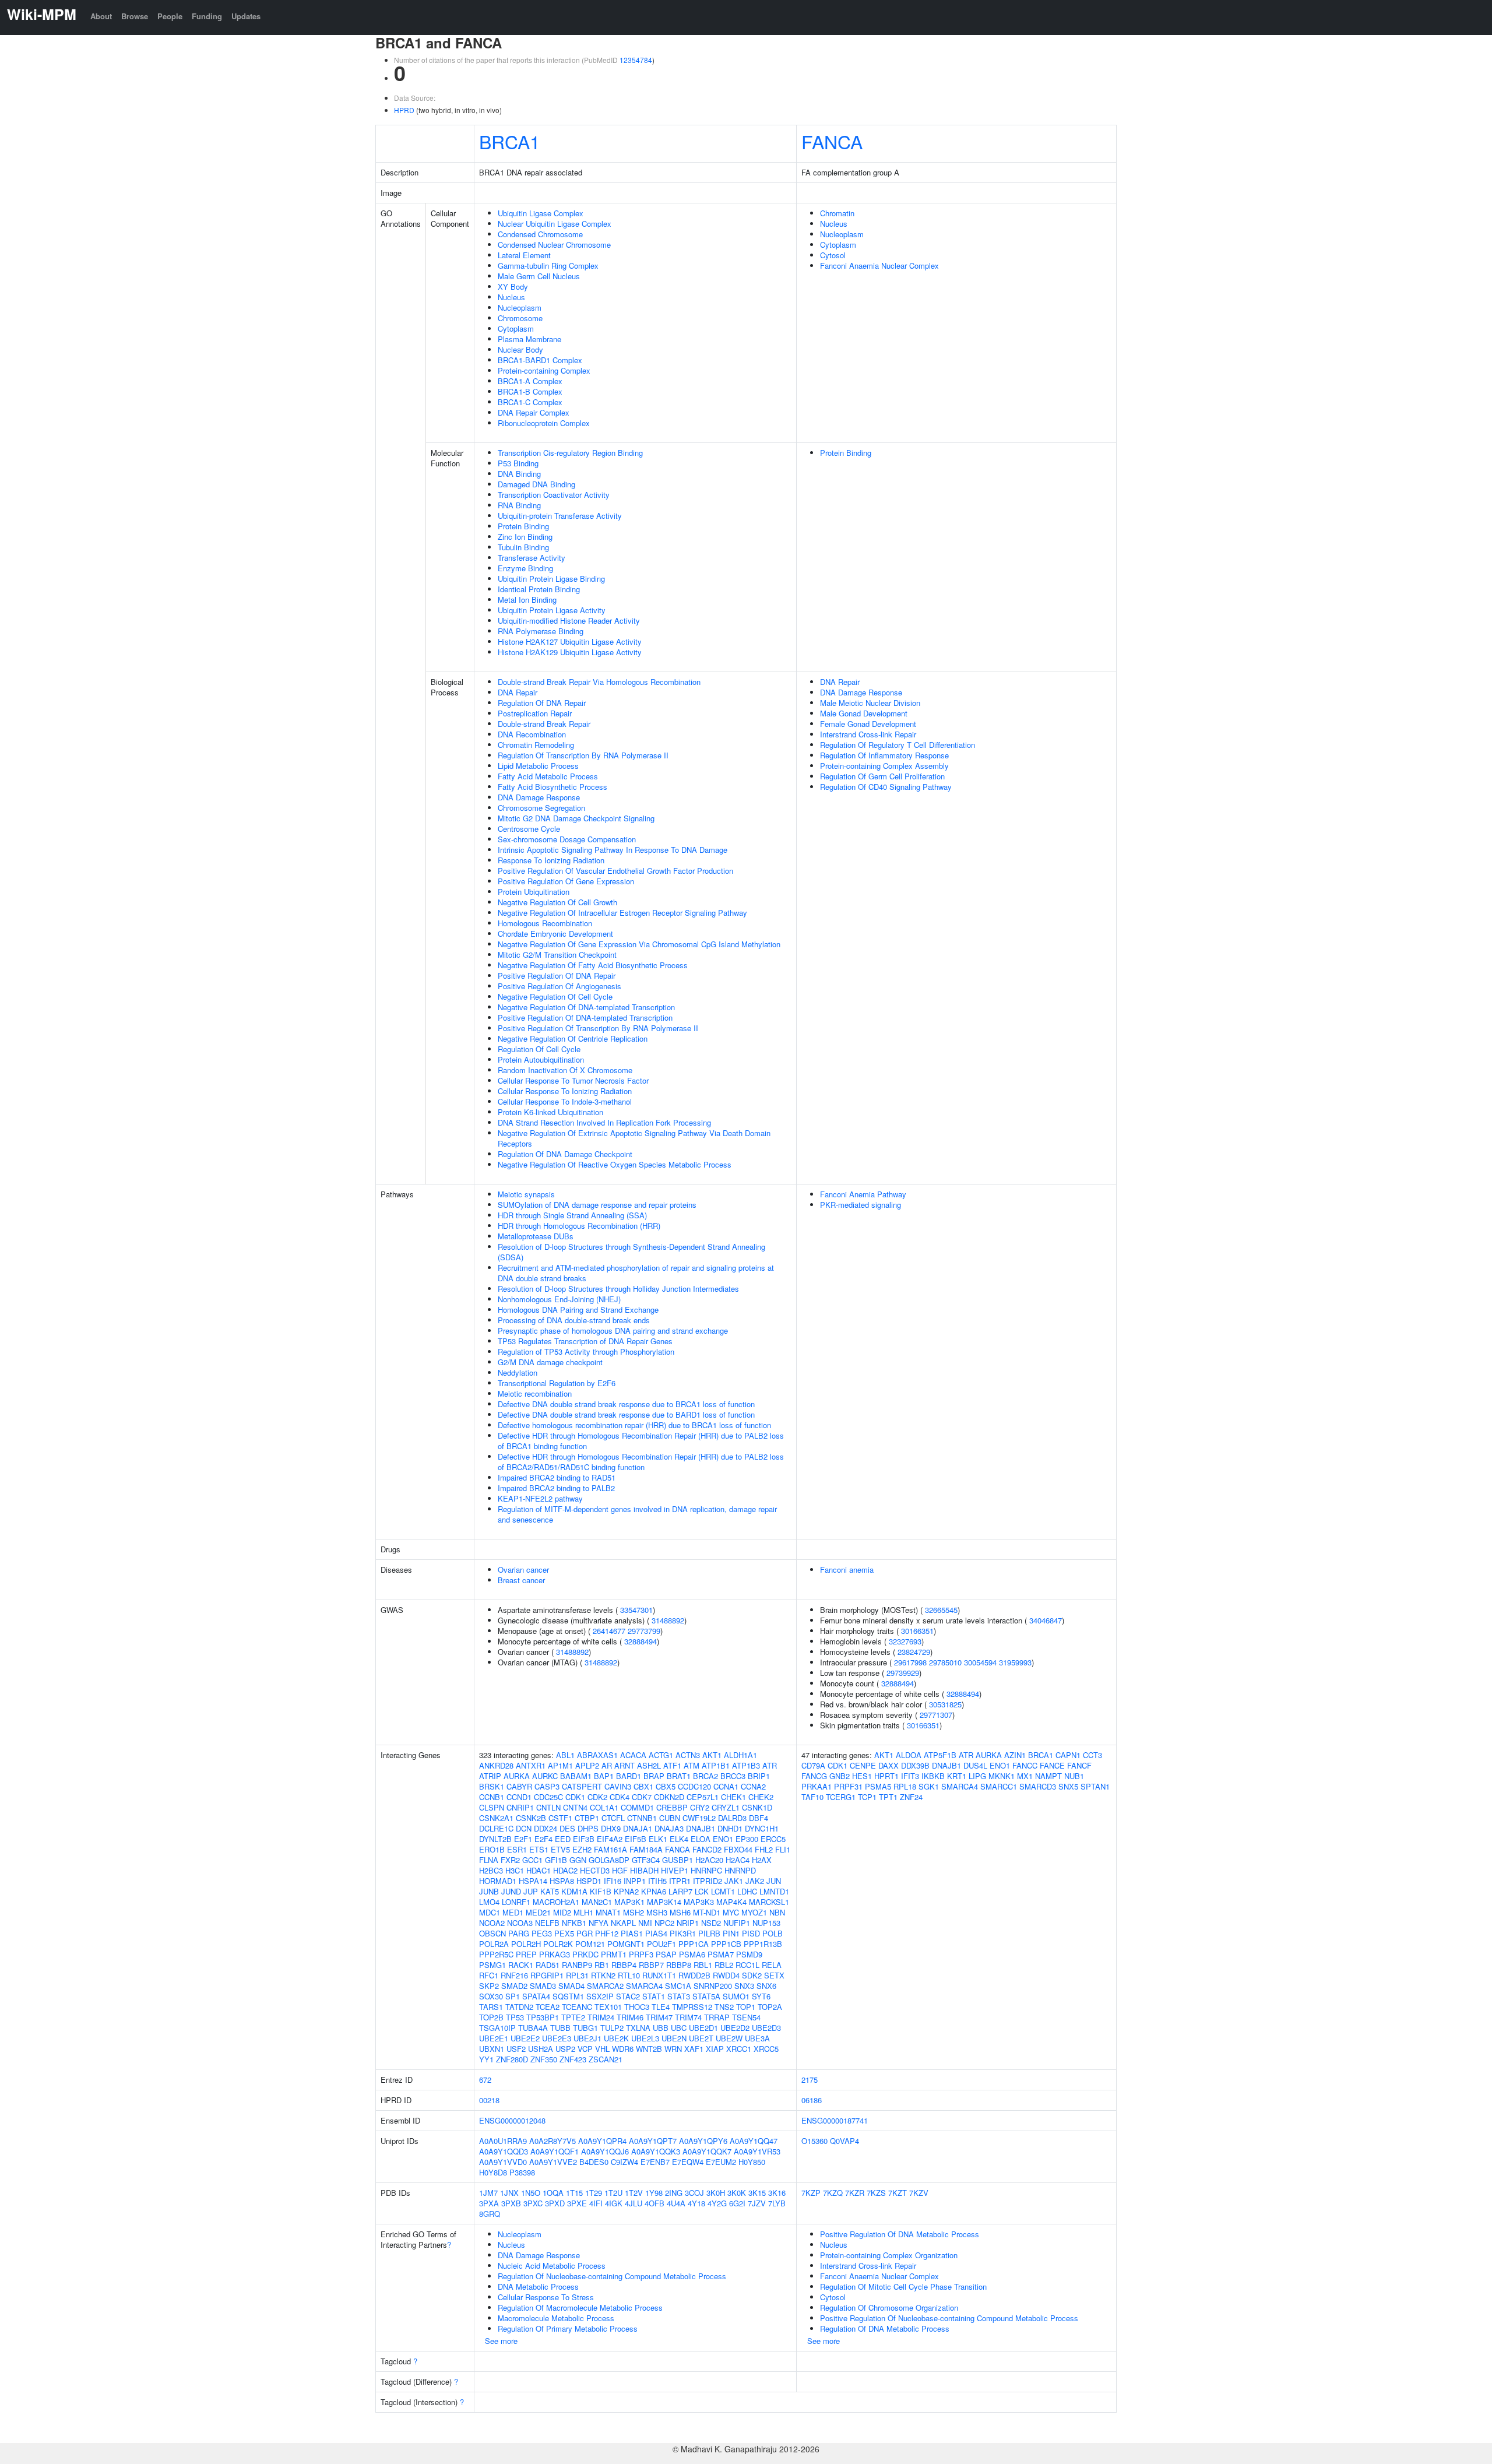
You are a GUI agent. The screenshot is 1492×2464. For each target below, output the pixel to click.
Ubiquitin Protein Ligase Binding (551, 579)
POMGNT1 (626, 1944)
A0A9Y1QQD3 (504, 2151)
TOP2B (491, 2017)
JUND (511, 1891)
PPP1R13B (763, 1944)
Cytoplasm (516, 328)
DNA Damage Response (539, 797)
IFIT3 (910, 1776)
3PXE (577, 2203)
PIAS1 (632, 1933)
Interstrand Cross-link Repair (868, 734)
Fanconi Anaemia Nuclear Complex (879, 266)
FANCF (1079, 1765)
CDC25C (548, 1797)
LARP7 (680, 1891)
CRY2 (700, 1807)
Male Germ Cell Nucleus (539, 276)
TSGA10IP (497, 2028)
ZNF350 (544, 2059)
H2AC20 (709, 1860)
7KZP (811, 2193)
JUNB (489, 1891)
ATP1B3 (746, 1765)
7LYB (777, 2203)
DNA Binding (519, 474)
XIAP (715, 2049)
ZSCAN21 (606, 2059)
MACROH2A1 (556, 1902)
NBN (777, 1912)
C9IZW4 (624, 2162)
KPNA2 (626, 1891)
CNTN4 (575, 1807)
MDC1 (490, 1912)
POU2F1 (661, 1944)
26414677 (609, 1631)
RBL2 (724, 1965)
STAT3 (679, 1996)
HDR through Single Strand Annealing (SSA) (572, 1215)
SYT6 (761, 1996)
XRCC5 (766, 2049)
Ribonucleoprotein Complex (544, 423)
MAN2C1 (597, 1902)
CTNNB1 (642, 1818)
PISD (751, 1933)
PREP (526, 1954)
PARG (519, 1933)
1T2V (634, 2193)
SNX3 (744, 1986)
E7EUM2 (721, 2162)
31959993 (1015, 1662)
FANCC (1025, 1765)
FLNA (489, 1860)
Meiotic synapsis (526, 1194)
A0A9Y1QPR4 (602, 2141)
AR (607, 1765)
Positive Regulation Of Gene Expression (566, 881)
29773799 (644, 1631)
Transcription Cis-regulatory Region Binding (570, 453)
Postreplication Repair (535, 713)
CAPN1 (1068, 1755)
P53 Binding (518, 463)
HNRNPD (740, 1870)
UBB (661, 2028)
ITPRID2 (708, 1881)
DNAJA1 (638, 1828)
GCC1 (532, 1860)
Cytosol (833, 255)
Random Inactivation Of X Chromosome (565, 1070)
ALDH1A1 (740, 1755)
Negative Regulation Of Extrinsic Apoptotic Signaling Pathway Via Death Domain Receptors (634, 1138)
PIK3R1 (683, 1933)
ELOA (701, 1839)
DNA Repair (518, 692)
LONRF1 (516, 1902)
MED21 (538, 1912)
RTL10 (629, 1975)
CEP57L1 (703, 1797)
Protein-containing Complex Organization (889, 2255)
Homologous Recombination (545, 923)
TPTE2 (573, 2017)
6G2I (737, 2203)
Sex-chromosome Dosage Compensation (567, 839)
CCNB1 (492, 1797)
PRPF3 (641, 1954)
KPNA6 (654, 1891)
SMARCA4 (644, 1986)
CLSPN (492, 1807)
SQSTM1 (568, 1996)
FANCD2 (707, 1849)
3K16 (777, 2193)
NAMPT (1048, 1776)
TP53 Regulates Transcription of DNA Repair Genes (585, 1341)
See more (501, 2341)
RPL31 (577, 1975)
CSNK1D (757, 1807)
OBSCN (492, 1933)
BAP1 (604, 1776)
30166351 (917, 1631)
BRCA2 (705, 1776)
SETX (774, 1975)
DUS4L (975, 1765)
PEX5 (564, 1933)
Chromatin (837, 213)
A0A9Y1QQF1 (555, 2151)
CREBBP (672, 1807)
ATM (692, 1765)
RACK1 (521, 1965)
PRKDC (585, 1954)
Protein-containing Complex (544, 370)
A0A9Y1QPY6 (703, 2141)
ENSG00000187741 (835, 2120)
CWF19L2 (699, 1818)
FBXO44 (738, 1849)
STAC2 (628, 1996)
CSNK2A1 (496, 1818)
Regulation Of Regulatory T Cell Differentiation (898, 745)
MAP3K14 (664, 1902)
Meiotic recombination (535, 1393)
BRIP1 (759, 1776)
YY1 (486, 2059)
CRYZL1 (726, 1807)
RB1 (602, 1965)
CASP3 (547, 1786)
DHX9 (611, 1828)
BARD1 (629, 1776)
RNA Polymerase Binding (541, 631)
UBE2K (616, 2038)
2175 (810, 2080)
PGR (585, 1933)
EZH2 (582, 1849)
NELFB (547, 1923)
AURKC (545, 1776)
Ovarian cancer (523, 1570)
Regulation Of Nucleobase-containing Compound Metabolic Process (612, 2276)
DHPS (588, 1828)
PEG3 (542, 1933)
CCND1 (519, 1797)
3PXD (555, 2203)
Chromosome (520, 318)
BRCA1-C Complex (530, 402)
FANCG (814, 1776)
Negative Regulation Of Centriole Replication (573, 1038)
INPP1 (635, 1881)
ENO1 (723, 1839)
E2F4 (543, 1839)
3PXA (489, 2203)
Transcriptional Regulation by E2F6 (557, 1383)
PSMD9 (749, 1954)
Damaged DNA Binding (536, 484)
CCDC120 (694, 1786)
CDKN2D (669, 1797)
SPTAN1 (1095, 1786)
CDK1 (575, 1797)
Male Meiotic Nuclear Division (870, 703)
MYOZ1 (754, 1912)
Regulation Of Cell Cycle (539, 1049)
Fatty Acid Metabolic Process (548, 776)
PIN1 (731, 1933)
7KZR (855, 2193)
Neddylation (518, 1372)
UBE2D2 (735, 2028)
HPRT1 (886, 1776)
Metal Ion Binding (527, 600)
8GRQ (490, 2214)
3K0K (737, 2193)
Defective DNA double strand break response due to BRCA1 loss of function (626, 1404)
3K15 (757, 2193)
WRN (673, 2049)
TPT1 (888, 1797)
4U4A (676, 2203)
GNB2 (840, 1776)
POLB (773, 1933)
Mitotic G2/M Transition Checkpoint (557, 955)
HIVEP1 (675, 1870)
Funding (207, 16)
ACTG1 (661, 1755)
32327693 (905, 1641)
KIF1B (601, 1891)
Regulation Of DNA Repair (542, 703)
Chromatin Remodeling (536, 745)
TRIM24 (601, 2017)
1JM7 (488, 2193)
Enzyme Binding (525, 568)
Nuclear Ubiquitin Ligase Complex (555, 224)
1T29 (594, 2193)
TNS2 (724, 2007)
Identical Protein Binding (539, 589)
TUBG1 (585, 2028)
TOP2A (770, 2007)
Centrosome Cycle (529, 829)
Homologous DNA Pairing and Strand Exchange (578, 1310)
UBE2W (729, 2038)
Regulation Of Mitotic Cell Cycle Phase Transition (903, 2287)
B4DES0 (594, 2162)
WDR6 (623, 2049)
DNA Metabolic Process (538, 2287)
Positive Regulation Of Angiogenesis (559, 986)
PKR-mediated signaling (861, 1205)
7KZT (898, 2193)
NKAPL (623, 1923)
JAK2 (755, 1881)
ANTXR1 (531, 1765)
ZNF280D (512, 2059)
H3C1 (515, 1870)
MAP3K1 (629, 1902)
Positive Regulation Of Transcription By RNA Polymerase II (598, 1028)
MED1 (513, 1912)
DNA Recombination (532, 734)
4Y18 (696, 2203)
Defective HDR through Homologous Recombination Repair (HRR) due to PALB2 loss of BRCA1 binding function (641, 1441)
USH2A (541, 2049)
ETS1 (539, 1849)
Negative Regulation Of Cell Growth (557, 902)
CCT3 (1092, 1755)
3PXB (511, 2203)
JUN (774, 1881)
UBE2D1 (703, 2028)
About (101, 16)
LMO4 (489, 1902)
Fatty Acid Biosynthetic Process (553, 787)
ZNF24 (911, 1797)
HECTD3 (595, 1870)
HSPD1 (589, 1881)
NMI (645, 1923)
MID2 (562, 1912)
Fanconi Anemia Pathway (863, 1194)
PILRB (709, 1933)
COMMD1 (637, 1807)
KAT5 (550, 1891)
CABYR (519, 1786)
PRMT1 (614, 1954)
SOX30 (491, 1996)
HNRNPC (706, 1870)
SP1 (513, 1996)
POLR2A (494, 1944)
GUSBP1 (678, 1860)
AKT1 (712, 1755)
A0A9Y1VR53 (757, 2151)
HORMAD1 (498, 1881)
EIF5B (636, 1839)
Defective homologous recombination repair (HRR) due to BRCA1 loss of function (634, 1425)
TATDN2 (519, 2007)
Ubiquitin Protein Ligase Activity (552, 610)
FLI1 (783, 1849)
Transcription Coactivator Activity (554, 495)
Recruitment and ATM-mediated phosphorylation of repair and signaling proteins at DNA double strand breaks (636, 1273)
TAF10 (812, 1797)
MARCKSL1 (769, 1902)
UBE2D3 (766, 2028)
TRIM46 (630, 2017)
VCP (585, 2049)
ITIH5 (657, 1881)
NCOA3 (520, 1923)
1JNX (509, 2193)
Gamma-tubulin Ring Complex (548, 266)
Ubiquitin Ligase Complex (541, 213)
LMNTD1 (774, 1891)
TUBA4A (533, 2028)
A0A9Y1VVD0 (503, 2162)
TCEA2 (548, 2007)
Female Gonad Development (868, 724)
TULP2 (612, 2028)
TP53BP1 (543, 2017)
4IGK (614, 2203)
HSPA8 (562, 1881)
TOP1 (746, 2007)
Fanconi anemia (847, 1570)
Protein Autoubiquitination (541, 1059)
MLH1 (583, 1912)
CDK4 (620, 1797)
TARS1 (491, 2007)
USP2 (565, 2049)
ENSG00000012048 (512, 2120)
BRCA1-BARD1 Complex (540, 360)
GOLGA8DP (609, 1860)
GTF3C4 (646, 1860)
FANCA (832, 141)
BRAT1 (679, 1776)
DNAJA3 (669, 1828)
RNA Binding (519, 505)
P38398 (522, 2172)
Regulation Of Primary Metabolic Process (568, 2328)
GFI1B (556, 1860)
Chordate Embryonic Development (555, 934)
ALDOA (909, 1755)
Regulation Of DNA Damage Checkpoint (565, 1154)
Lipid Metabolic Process (538, 766)
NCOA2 (492, 1923)
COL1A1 (604, 1807)
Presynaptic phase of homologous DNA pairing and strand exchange (613, 1331)
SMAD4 (571, 1986)
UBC (679, 2028)
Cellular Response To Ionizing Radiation (565, 1091)
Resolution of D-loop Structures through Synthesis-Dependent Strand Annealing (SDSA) (631, 1252)
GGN (578, 1860)
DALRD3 (732, 1818)
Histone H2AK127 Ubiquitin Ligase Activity (570, 642)
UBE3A (757, 2038)
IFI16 (613, 1881)
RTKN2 (603, 1975)
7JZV (757, 2203)
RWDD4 (726, 1975)
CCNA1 (726, 1786)
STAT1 (654, 1996)
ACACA (633, 1755)
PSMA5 (878, 1786)
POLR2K (558, 1944)
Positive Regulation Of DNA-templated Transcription (585, 1017)
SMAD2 (514, 1986)
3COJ (694, 2193)
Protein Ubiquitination (534, 892)
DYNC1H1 (762, 1828)
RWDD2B (694, 1975)
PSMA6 (692, 1954)
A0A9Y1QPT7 (653, 2141)
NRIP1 (688, 1923)
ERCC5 (773, 1839)
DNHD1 (730, 1828)
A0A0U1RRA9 (503, 2141)
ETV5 (560, 1849)
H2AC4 (738, 1860)
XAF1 (694, 2049)
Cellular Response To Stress (546, 2297)
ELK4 (679, 1839)
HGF (620, 1870)
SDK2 (752, 1975)
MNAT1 (608, 1912)
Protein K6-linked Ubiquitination (550, 1112)
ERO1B (492, 1849)
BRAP (654, 1776)
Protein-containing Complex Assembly (884, 766)
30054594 (980, 1662)
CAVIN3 (618, 1786)
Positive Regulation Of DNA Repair (557, 976)
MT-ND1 (707, 1912)
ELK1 (658, 1839)
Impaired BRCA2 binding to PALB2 (556, 1488)
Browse (135, 16)
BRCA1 (510, 141)
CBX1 (643, 1786)
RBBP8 (679, 1965)
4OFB (654, 2203)
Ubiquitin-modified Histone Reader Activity (569, 621)
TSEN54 (746, 2017)
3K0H (716, 2193)
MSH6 (680, 1912)
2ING (674, 2193)
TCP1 (867, 1797)
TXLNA (638, 2028)
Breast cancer (521, 1580)
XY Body (513, 287)
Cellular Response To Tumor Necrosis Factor (573, 1080)
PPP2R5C (496, 1954)
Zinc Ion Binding (525, 537)
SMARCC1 (999, 1786)
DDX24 (546, 1828)
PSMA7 (721, 1954)
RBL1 (703, 1965)
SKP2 (489, 1986)
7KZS (876, 2193)
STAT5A (706, 1996)
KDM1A (574, 1891)
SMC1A (678, 1986)
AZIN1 (1015, 1755)
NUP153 (766, 1923)
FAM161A (610, 1849)
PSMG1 (492, 1965)
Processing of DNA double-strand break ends (574, 1320)
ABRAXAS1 (597, 1755)
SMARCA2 (605, 1986)
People (170, 16)
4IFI (596, 2203)
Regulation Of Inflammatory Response (884, 755)
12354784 (636, 60)
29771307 (936, 1715)
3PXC (533, 2203)
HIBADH (644, 1870)
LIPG (977, 1776)
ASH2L (649, 1765)
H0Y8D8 (493, 2172)
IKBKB (933, 1776)
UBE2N (674, 2038)
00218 (489, 2100)
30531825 (945, 1704)
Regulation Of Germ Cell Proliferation (882, 776)
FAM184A (646, 1849)
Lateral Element (524, 255)
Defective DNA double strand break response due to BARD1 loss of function (626, 1414)
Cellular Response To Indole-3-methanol (565, 1101)
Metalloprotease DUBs (536, 1236)
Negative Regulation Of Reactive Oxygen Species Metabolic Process (615, 1164)
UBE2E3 (557, 2038)
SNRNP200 (713, 1986)
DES (567, 1828)
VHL (602, 2049)
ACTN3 (688, 1755)
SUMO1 (736, 1996)
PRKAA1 (817, 1786)
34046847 (1046, 1620)
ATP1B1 (716, 1765)
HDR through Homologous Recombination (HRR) (579, 1226)
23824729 (914, 1652)
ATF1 (672, 1765)
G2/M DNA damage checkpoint (550, 1362)
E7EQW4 (688, 2162)
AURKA (517, 1776)
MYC (731, 1912)
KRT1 (957, 1776)
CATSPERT (582, 1786)
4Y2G (717, 2203)
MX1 (1025, 1776)
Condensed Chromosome (540, 234)
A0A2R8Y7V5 (553, 2141)
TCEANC (577, 2007)
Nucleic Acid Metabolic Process (552, 2266)
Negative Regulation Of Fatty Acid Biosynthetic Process (593, 965)
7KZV (919, 2193)
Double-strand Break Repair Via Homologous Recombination (599, 682)
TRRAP (717, 2017)
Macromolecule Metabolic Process (556, 2318)
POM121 (590, 1944)
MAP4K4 (731, 1902)
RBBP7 (651, 1965)
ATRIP (490, 1776)
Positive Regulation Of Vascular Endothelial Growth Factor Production (615, 871)
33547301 (636, 1610)
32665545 (941, 1610)
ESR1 (517, 1849)
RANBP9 (577, 1965)
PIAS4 (656, 1933)
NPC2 (664, 1923)
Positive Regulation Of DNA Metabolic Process (900, 2234)
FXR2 (510, 1860)
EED (563, 1839)
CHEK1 (733, 1797)
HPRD (404, 110)
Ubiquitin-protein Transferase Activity (560, 516)
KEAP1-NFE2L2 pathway (540, 1498)
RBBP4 (624, 1965)
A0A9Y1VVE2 (553, 2162)
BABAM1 (576, 1776)
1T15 (574, 2193)
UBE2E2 (525, 2038)
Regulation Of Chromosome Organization (889, 2307)
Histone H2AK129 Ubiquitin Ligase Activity (570, 652)
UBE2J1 (587, 2038)
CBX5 (666, 1786)
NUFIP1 (737, 1923)
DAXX (888, 1765)
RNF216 (514, 1975)
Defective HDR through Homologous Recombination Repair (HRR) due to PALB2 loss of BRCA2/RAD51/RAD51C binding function (641, 1462)
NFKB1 (574, 1923)
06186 (812, 2100)
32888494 (641, 1641)
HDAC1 (539, 1870)
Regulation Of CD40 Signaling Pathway (886, 787)
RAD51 (548, 1965)
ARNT (624, 1765)
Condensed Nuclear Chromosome (554, 245)
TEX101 (608, 2007)
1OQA (553, 2193)
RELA (772, 1965)
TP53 (515, 2017)
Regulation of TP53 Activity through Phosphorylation (586, 1351)
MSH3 (657, 1912)
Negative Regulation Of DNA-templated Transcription (586, 1007)
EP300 (747, 1839)
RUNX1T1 (659, 1975)
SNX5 (1068, 1786)
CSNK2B (531, 1818)
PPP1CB (726, 1944)
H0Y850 (752, 2162)
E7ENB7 (655, 2162)
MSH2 (634, 1912)
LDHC (747, 1891)
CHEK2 (761, 1797)
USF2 (516, 2049)
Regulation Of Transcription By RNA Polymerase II (583, 755)
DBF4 (759, 1818)
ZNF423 (573, 2059)
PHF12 (607, 1933)
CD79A (813, 1765)
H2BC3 (491, 1870)
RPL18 (905, 1786)
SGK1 (929, 1786)
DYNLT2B (495, 1839)
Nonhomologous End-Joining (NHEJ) (559, 1299)
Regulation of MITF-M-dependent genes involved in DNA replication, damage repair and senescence (637, 1514)
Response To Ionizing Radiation (551, 860)
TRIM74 (688, 2017)
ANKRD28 (496, 1765)
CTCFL (613, 1818)
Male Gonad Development (864, 713)
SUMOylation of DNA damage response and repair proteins (597, 1205)
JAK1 (734, 1881)
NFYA (599, 1923)
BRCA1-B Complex (530, 391)
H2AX (762, 1860)
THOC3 (637, 2007)
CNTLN (548, 1807)
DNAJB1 (701, 1828)
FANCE (1052, 1765)
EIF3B (584, 1839)
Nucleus (511, 297)
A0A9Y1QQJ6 (605, 2151)
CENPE (863, 1765)
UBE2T (701, 2038)
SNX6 (766, 1986)
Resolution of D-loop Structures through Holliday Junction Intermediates (618, 1289)
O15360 (814, 2141)
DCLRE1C (496, 1828)
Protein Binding (523, 526)
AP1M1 (560, 1765)
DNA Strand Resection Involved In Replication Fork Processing (604, 1122)
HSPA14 (533, 1881)
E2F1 (523, 1839)
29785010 (945, 1662)
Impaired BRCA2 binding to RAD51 (557, 1477)
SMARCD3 (1038, 1786)
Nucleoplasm (520, 307)
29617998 (910, 1662)
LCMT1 (723, 1891)
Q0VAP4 (844, 2141)
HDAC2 (565, 1870)
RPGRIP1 (547, 1975)
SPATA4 (536, 1996)
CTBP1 (587, 1818)
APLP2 (587, 1765)
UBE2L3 (645, 2038)
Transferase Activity (532, 558)
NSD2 (711, 1923)
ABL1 (565, 1755)
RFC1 (489, 1975)
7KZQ (833, 2193)
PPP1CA (694, 1944)
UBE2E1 (494, 2038)
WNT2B (649, 2049)
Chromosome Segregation (541, 808)
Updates (246, 16)
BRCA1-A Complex (530, 381)
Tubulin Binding (523, 547)
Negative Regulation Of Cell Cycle (555, 997)
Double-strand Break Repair (544, 724)
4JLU (634, 2203)
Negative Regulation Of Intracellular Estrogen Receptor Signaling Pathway (622, 913)
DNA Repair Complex (534, 412)
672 (485, 2080)
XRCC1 (739, 2049)
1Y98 (654, 2193)
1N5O (531, 2193)
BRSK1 (492, 1786)
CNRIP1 (520, 1807)
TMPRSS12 (692, 2007)
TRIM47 (659, 2017)
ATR (770, 1765)
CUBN (670, 1818)
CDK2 (597, 1797)
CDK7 (642, 1797)
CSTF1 (560, 1818)
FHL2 (764, 1849)
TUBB (560, 2028)
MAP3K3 (699, 1902)
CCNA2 (753, 1786)
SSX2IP (600, 1996)
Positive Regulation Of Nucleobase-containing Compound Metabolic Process (949, 2318)
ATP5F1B (940, 1755)
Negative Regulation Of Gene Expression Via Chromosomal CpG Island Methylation (639, 944)
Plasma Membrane (529, 339)
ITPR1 (680, 1881)
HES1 (862, 1776)
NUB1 (1074, 1776)
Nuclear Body (520, 349)
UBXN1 (492, 2049)
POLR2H (526, 1944)
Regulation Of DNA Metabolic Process (885, 2328)
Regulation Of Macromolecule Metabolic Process (580, 2307)
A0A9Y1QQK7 (707, 2151)
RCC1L (747, 1965)
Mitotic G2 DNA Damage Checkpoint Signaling (576, 818)
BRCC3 (733, 1776)
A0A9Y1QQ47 (754, 2141)
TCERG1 (841, 1797)
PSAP (666, 1954)
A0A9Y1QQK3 (656, 2151)
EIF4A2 (610, 1839)
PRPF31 (848, 1786)
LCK (702, 1891)
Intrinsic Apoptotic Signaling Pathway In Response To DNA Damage (613, 850)
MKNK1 (1002, 1776)
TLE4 (661, 2007)
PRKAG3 (555, 1954)
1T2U (613, 2193)
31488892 (668, 1620)
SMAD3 (543, 1986)
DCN (524, 1828)
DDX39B (915, 1765)
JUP (531, 1891)
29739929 (903, 1673)
